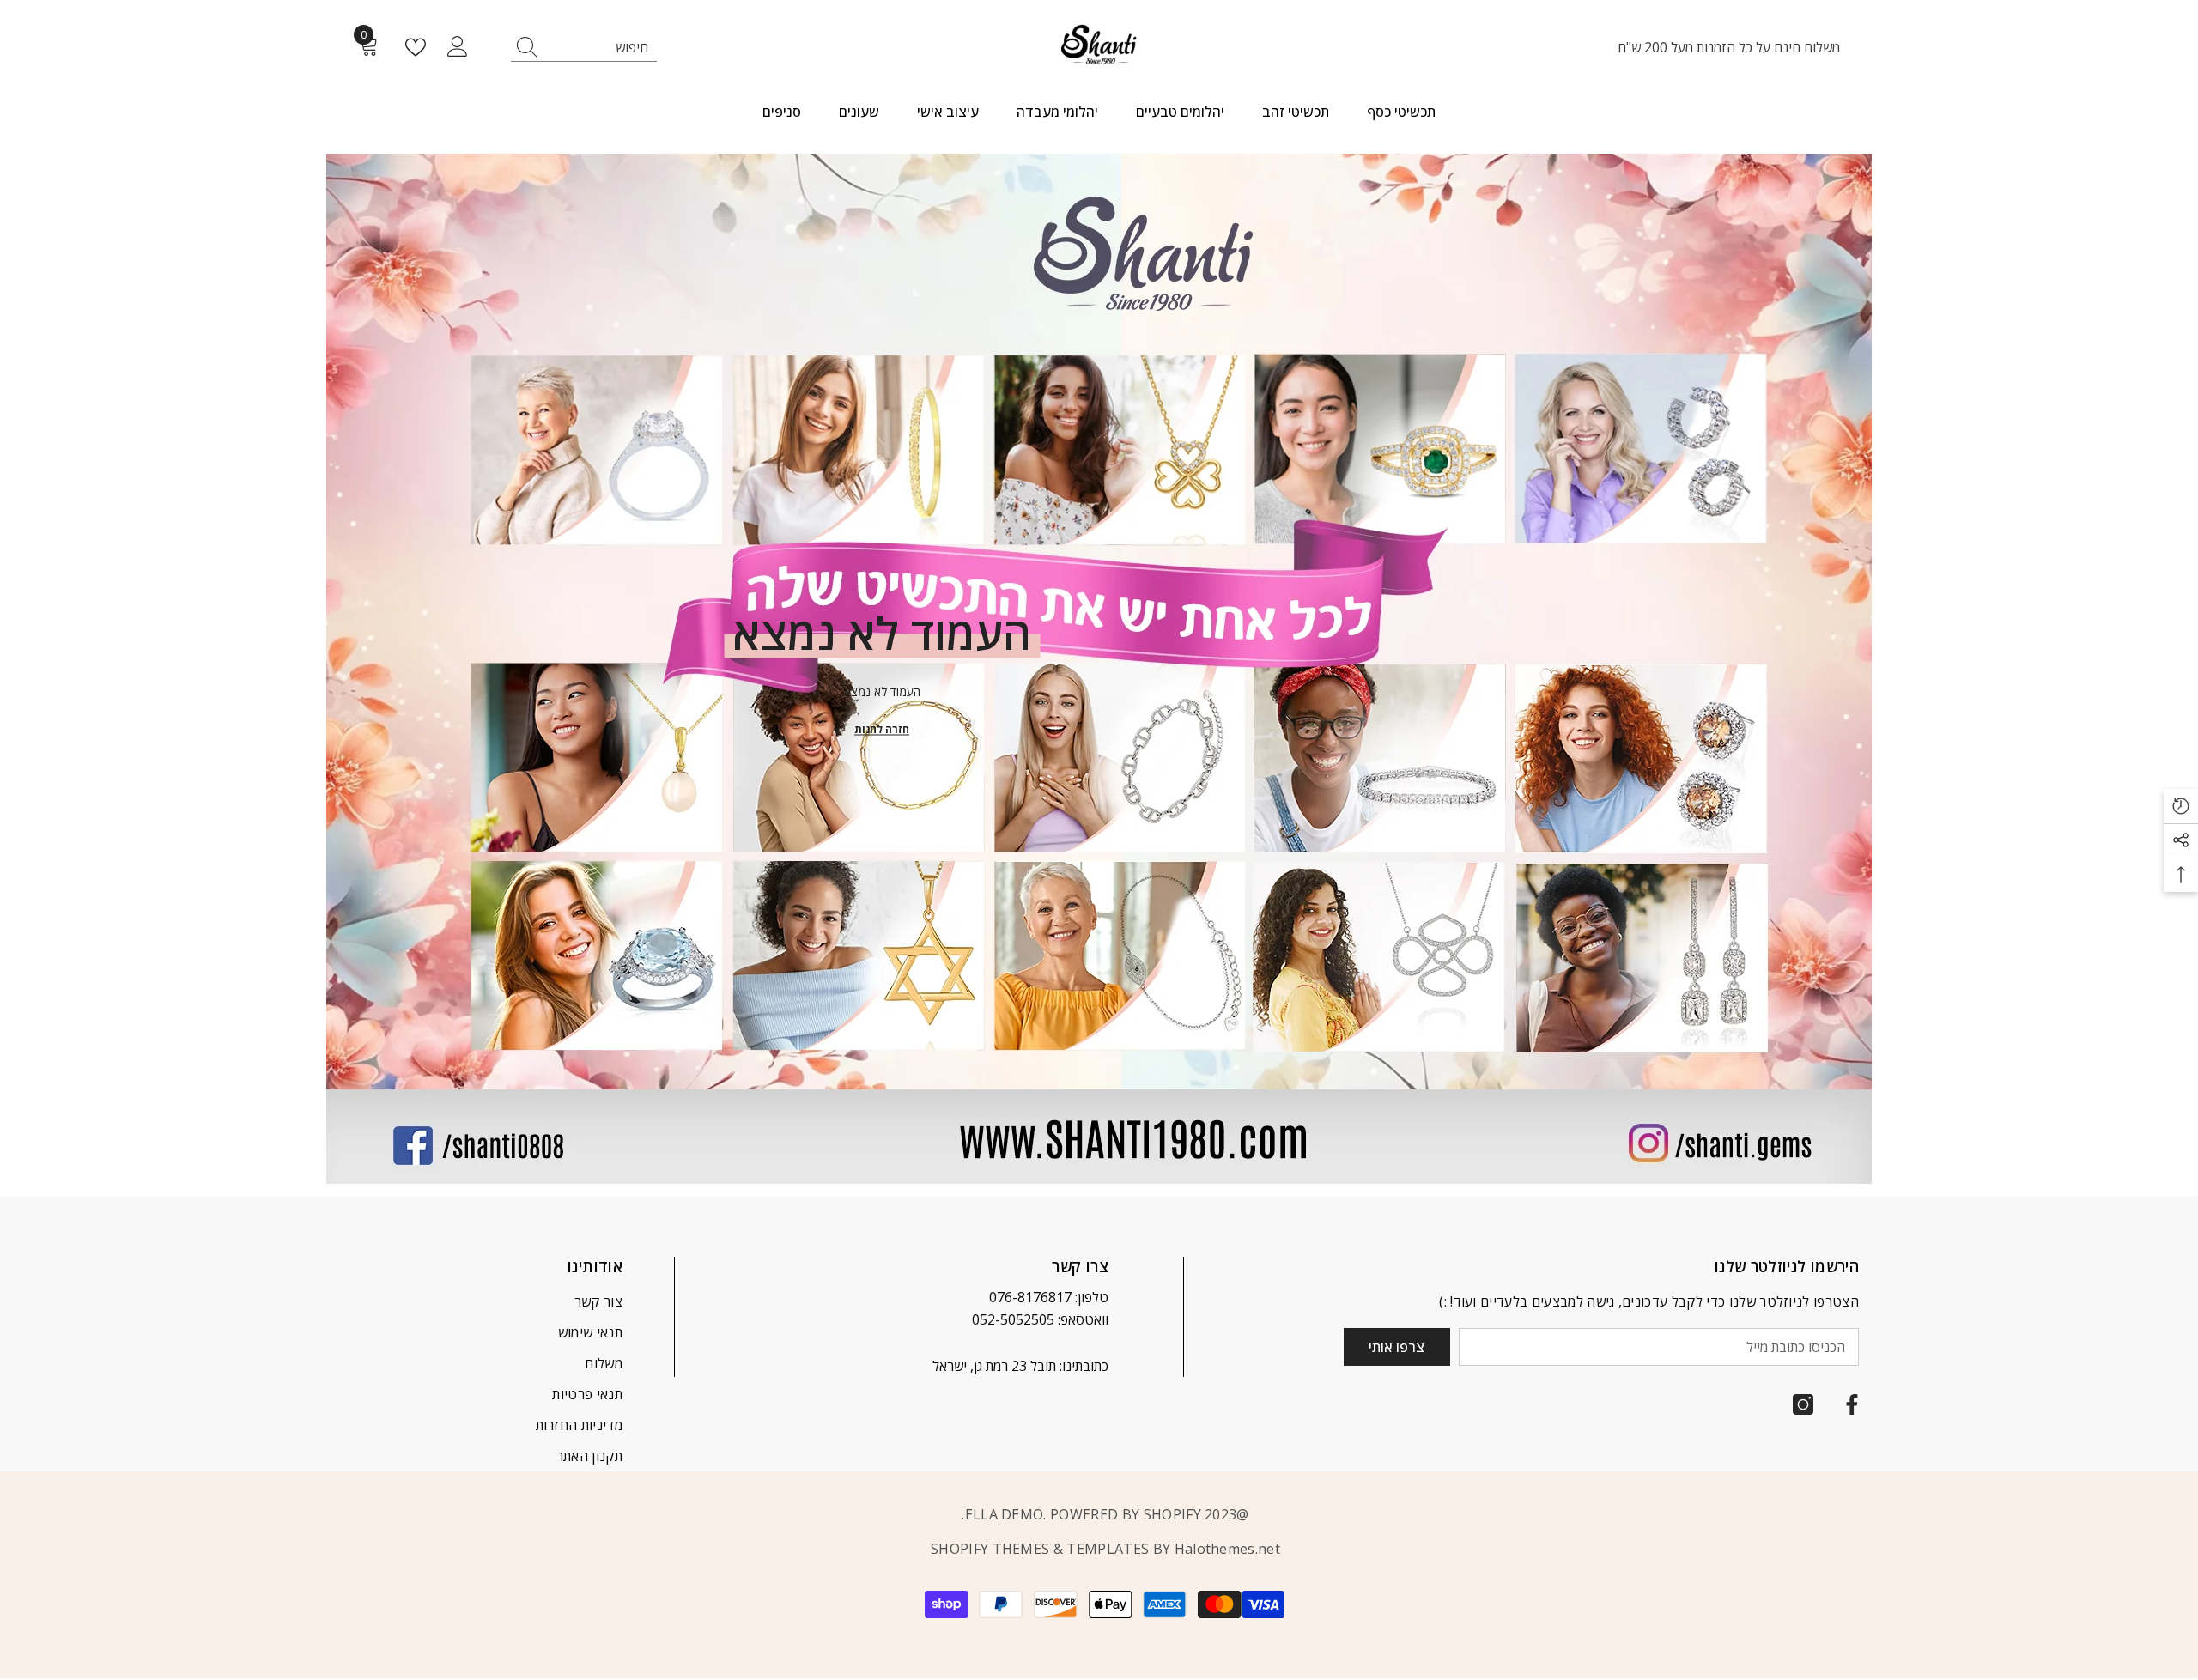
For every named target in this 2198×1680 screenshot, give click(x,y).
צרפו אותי (1397, 1347)
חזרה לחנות (882, 728)
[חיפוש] (584, 48)
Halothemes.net (1227, 1549)
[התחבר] (458, 47)
